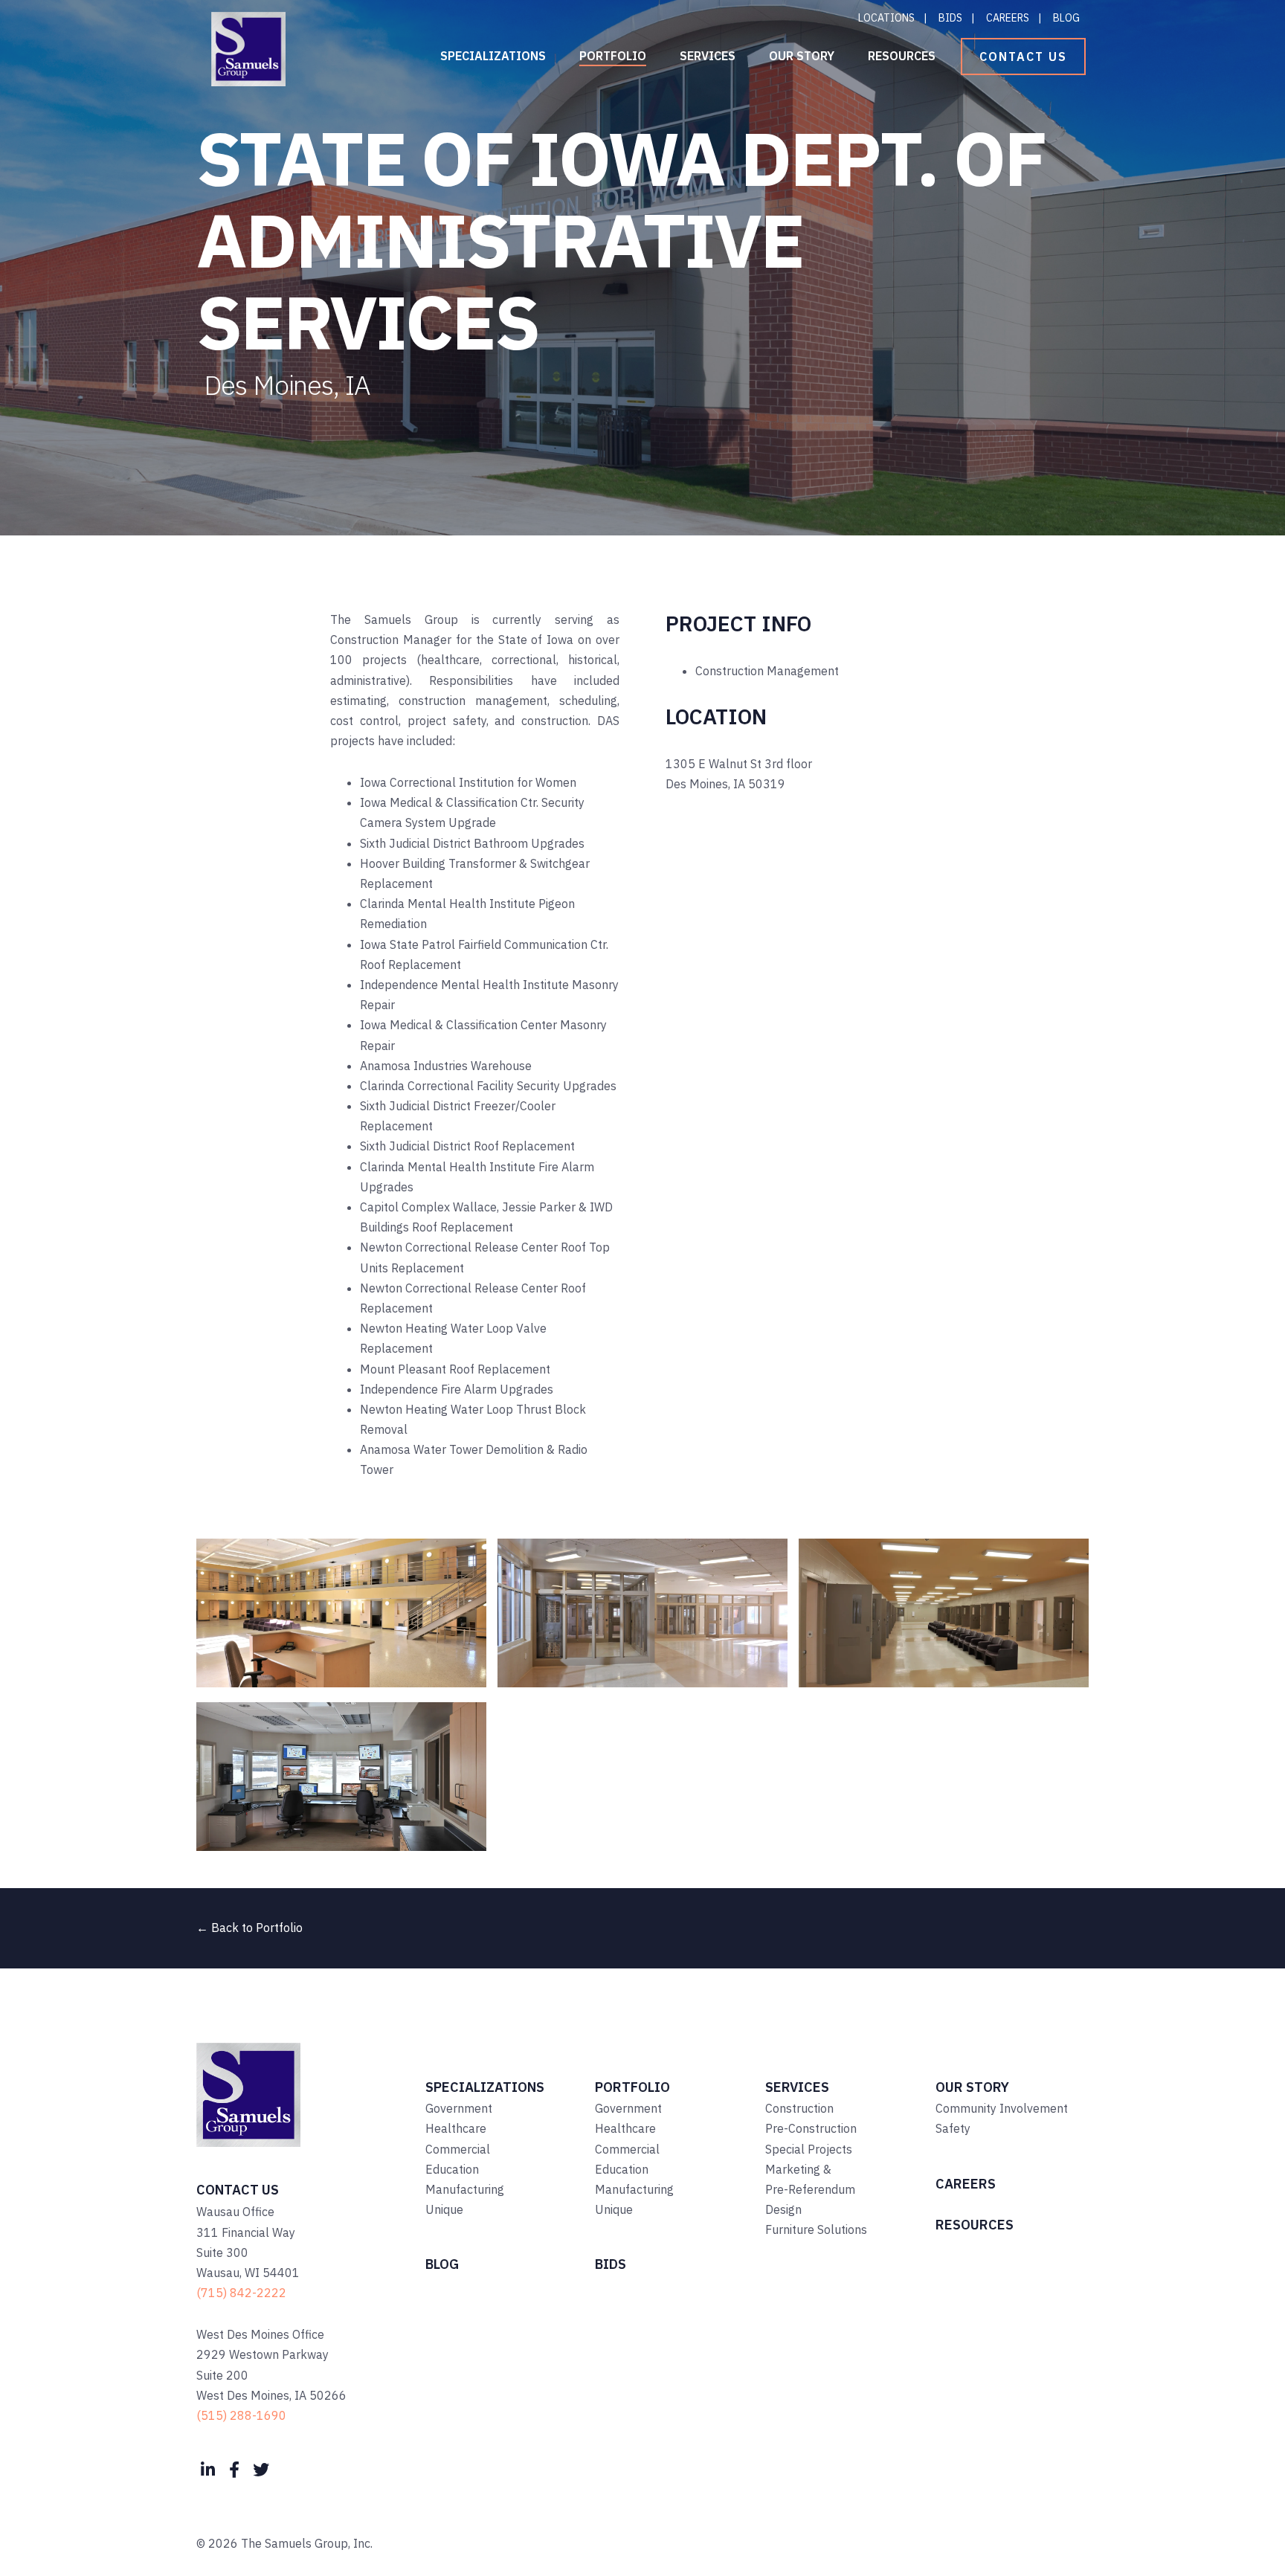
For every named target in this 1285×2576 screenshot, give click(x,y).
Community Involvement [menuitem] (1002, 2108)
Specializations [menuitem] (493, 56)
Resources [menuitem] (902, 56)
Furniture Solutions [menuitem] (816, 2229)
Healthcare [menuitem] (456, 2128)
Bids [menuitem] (950, 18)
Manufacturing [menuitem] (465, 2189)
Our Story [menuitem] (802, 56)
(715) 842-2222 (241, 2293)
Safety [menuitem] (953, 2128)
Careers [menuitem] (1008, 18)
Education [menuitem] (452, 2169)
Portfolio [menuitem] (613, 56)
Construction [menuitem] (799, 2108)
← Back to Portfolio (249, 1928)
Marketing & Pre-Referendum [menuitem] (810, 2179)
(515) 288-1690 (241, 2415)
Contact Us (1023, 57)
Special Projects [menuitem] (809, 2149)
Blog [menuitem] (1066, 18)
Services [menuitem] (708, 56)
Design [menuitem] (783, 2209)
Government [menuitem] (459, 2108)
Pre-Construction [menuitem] (811, 2128)
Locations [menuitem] (886, 18)
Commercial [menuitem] (458, 2149)
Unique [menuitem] (444, 2209)
